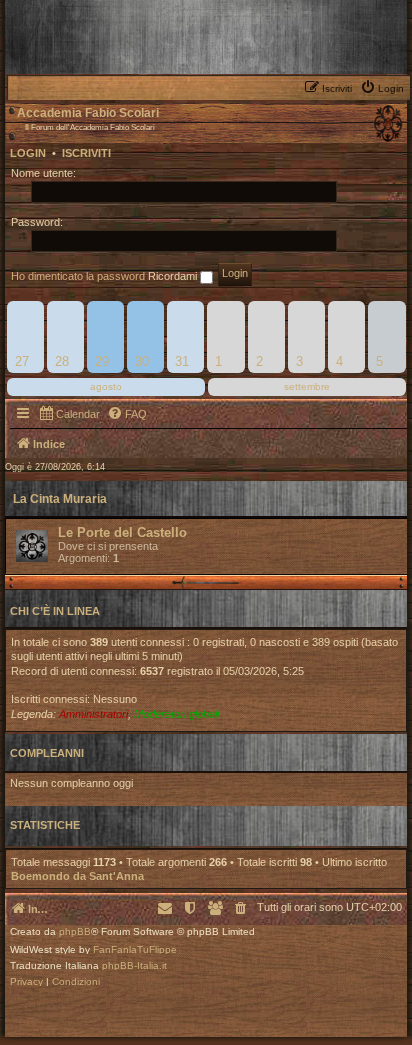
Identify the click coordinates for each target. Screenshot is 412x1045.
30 (142, 361)
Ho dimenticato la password (78, 276)
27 (22, 361)
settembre (307, 386)
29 (102, 361)
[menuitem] (384, 87)
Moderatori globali (176, 714)
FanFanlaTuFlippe (135, 950)
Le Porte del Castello (122, 532)
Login (28, 153)
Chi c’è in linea (55, 611)
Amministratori (93, 714)
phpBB (75, 932)
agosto (106, 386)
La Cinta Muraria (60, 499)
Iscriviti (86, 153)
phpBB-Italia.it (134, 966)
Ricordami (174, 276)
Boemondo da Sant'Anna (77, 876)
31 (182, 361)
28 (62, 361)
